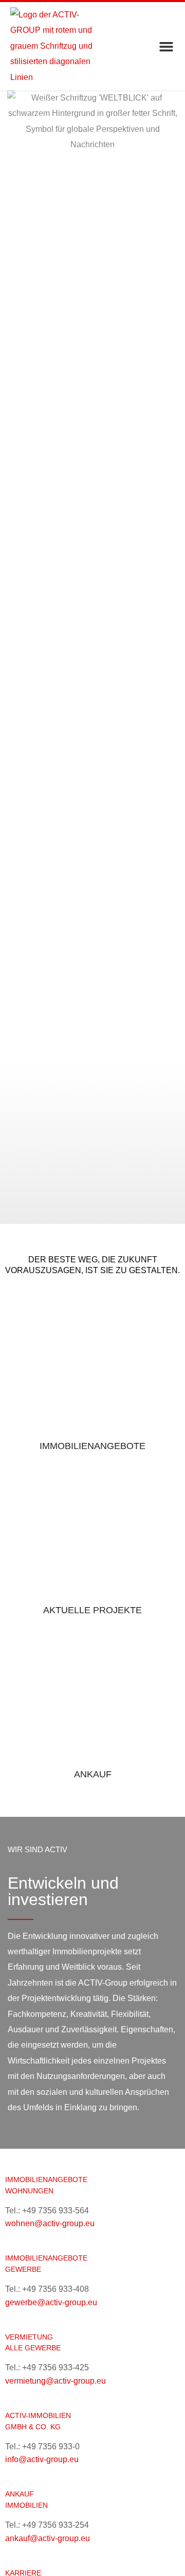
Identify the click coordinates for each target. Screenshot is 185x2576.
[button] (166, 46)
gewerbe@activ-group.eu (51, 2302)
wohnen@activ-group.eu (50, 2223)
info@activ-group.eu (42, 2459)
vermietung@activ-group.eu (55, 2381)
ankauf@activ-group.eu (48, 2538)
